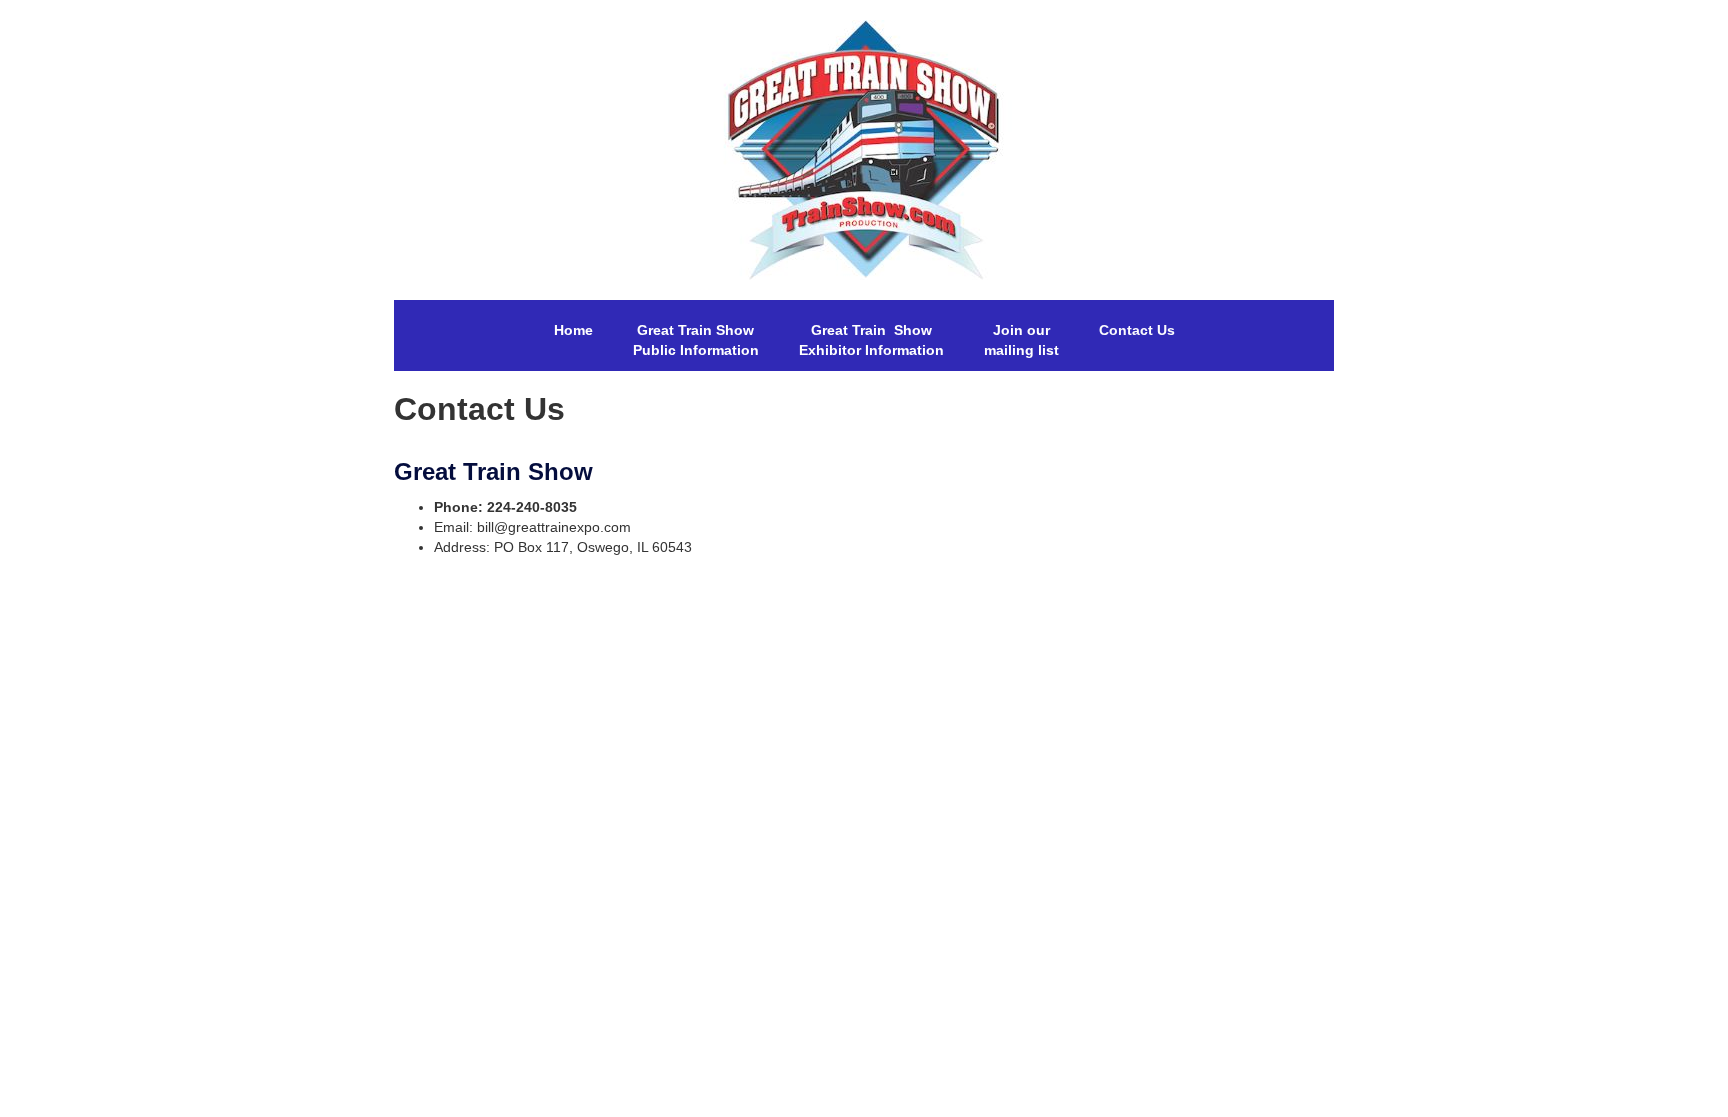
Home (573, 330)
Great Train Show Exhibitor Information (871, 340)
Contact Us (1137, 330)
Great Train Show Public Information (696, 340)
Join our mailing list (1021, 340)
